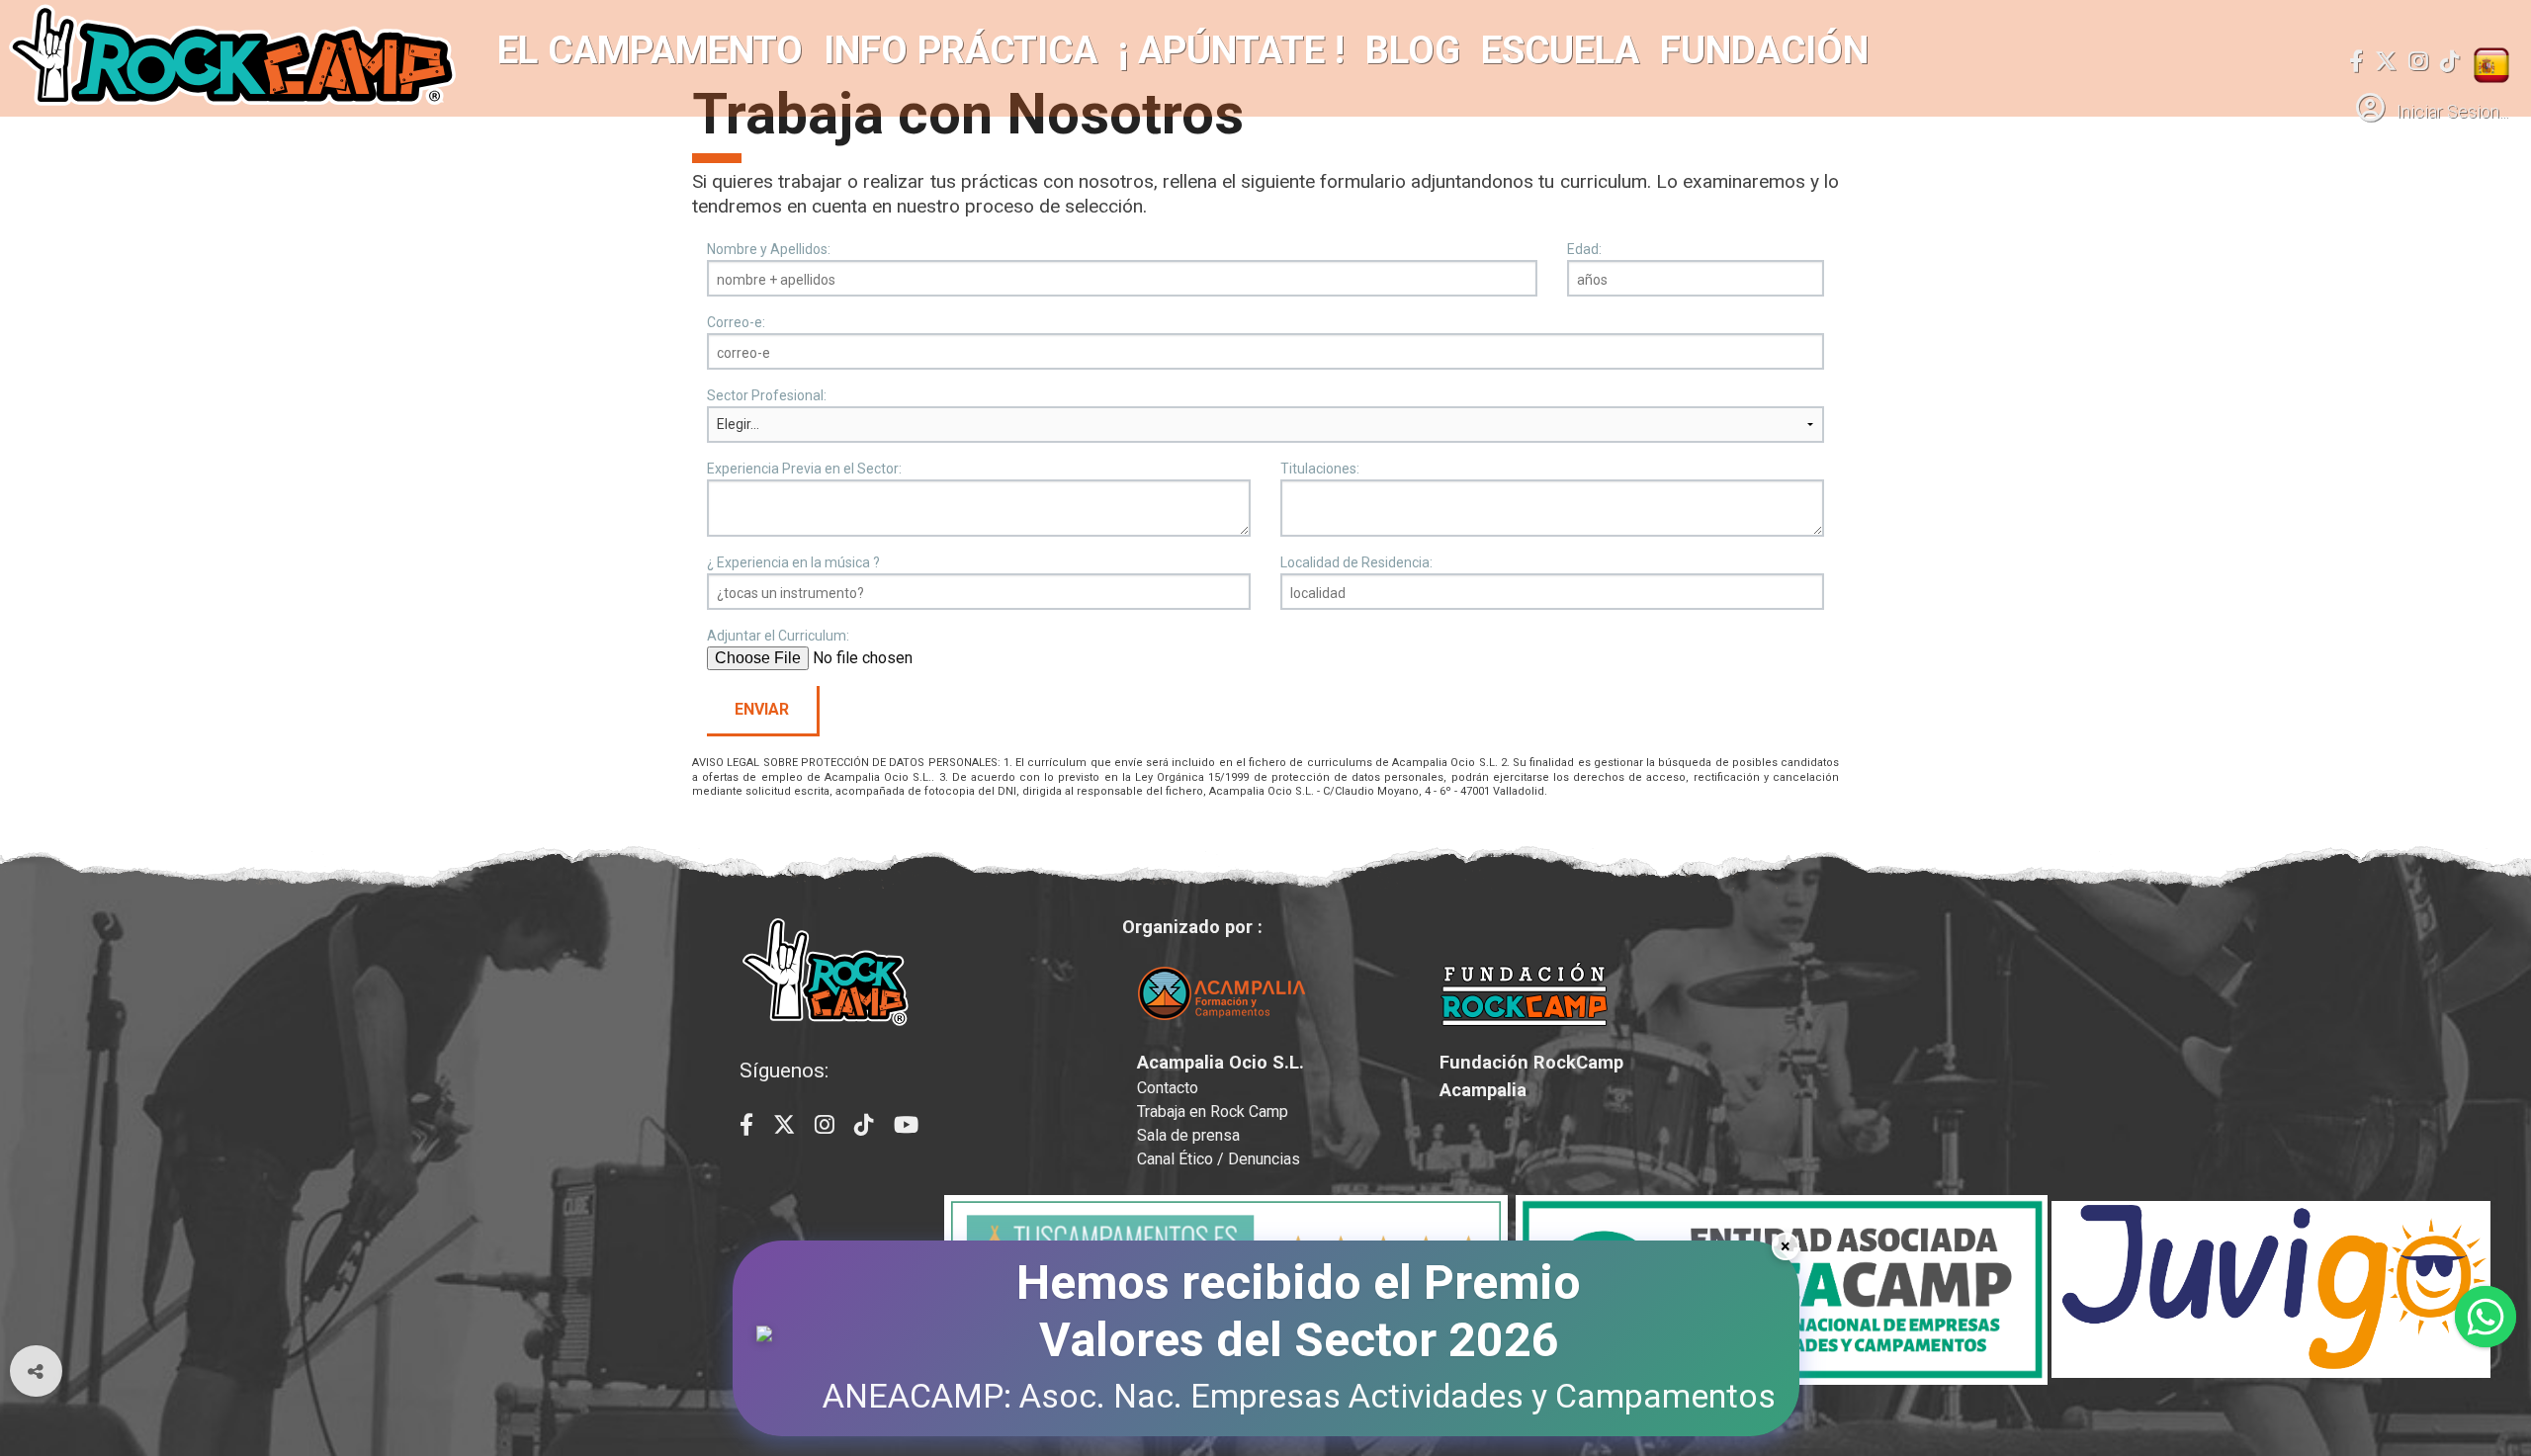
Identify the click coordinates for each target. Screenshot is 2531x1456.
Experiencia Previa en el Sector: (804, 469)
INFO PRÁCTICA (960, 50)
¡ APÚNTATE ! (1231, 50)
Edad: (1584, 249)
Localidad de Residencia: (1356, 562)
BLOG (1413, 50)
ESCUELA (1560, 50)
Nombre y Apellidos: (769, 249)
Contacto (1168, 1088)
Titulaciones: (1320, 469)
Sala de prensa (1188, 1135)
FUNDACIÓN (1764, 50)
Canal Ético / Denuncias (1219, 1159)
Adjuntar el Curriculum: (778, 636)
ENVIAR (762, 709)
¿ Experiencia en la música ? (793, 562)
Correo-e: (736, 322)
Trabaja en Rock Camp (1213, 1112)
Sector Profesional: (767, 395)
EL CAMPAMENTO (650, 50)
